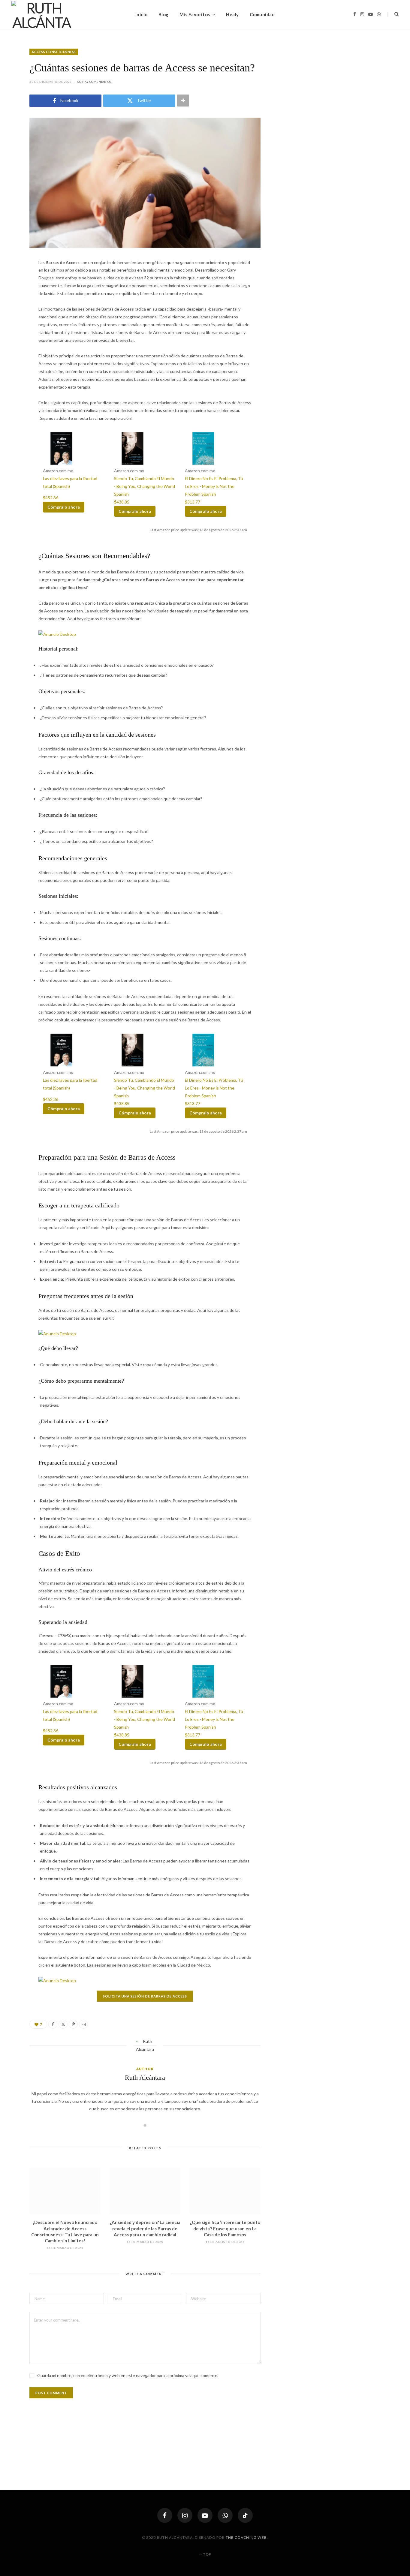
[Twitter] (63, 2024)
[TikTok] (245, 2515)
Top (207, 2554)
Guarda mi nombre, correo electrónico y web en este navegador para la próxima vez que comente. (128, 2375)
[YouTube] (205, 2515)
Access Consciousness (54, 52)
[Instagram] (185, 2515)
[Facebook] (53, 2024)
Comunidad (262, 14)
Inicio (142, 14)
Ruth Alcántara (145, 2077)
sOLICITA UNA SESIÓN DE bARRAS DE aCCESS (145, 1996)
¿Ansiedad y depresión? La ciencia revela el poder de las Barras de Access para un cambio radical (145, 2228)
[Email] (83, 2024)
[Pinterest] (73, 2024)
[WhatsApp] (225, 2515)
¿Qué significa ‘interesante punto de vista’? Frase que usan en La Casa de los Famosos (225, 2228)
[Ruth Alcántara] (41, 14)
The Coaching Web (246, 2537)
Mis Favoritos (195, 14)
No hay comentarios (94, 82)
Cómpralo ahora (64, 507)
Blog (164, 14)
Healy (232, 14)
